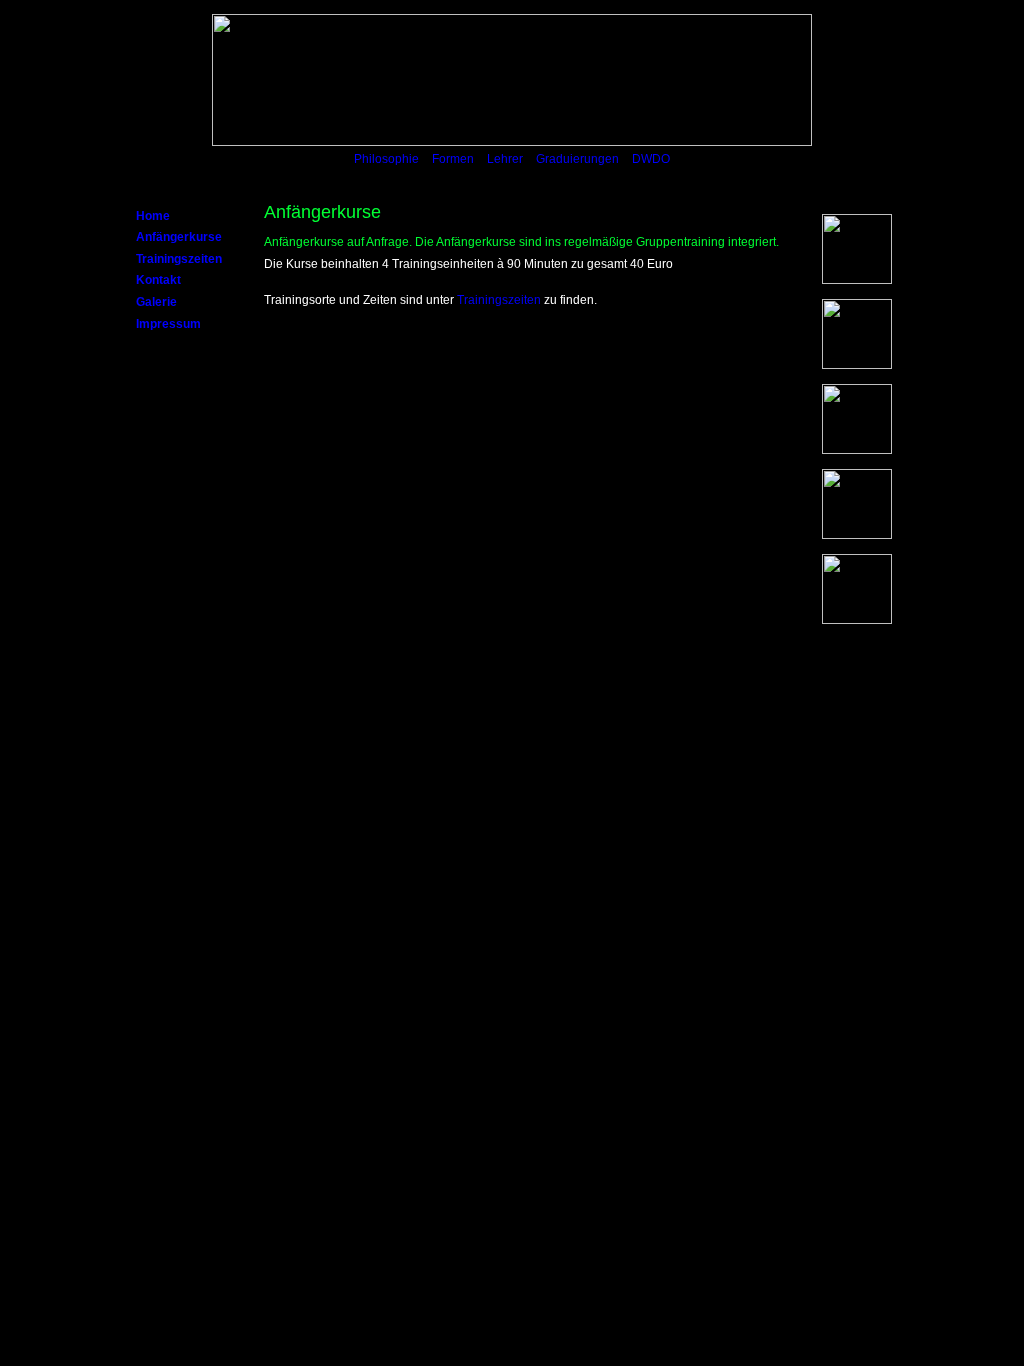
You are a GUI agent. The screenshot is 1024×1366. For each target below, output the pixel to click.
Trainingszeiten (179, 259)
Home (153, 216)
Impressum (168, 324)
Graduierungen (577, 159)
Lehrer (505, 159)
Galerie (156, 302)
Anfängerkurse (179, 237)
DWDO (651, 159)
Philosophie (386, 159)
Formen (453, 159)
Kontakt (158, 280)
